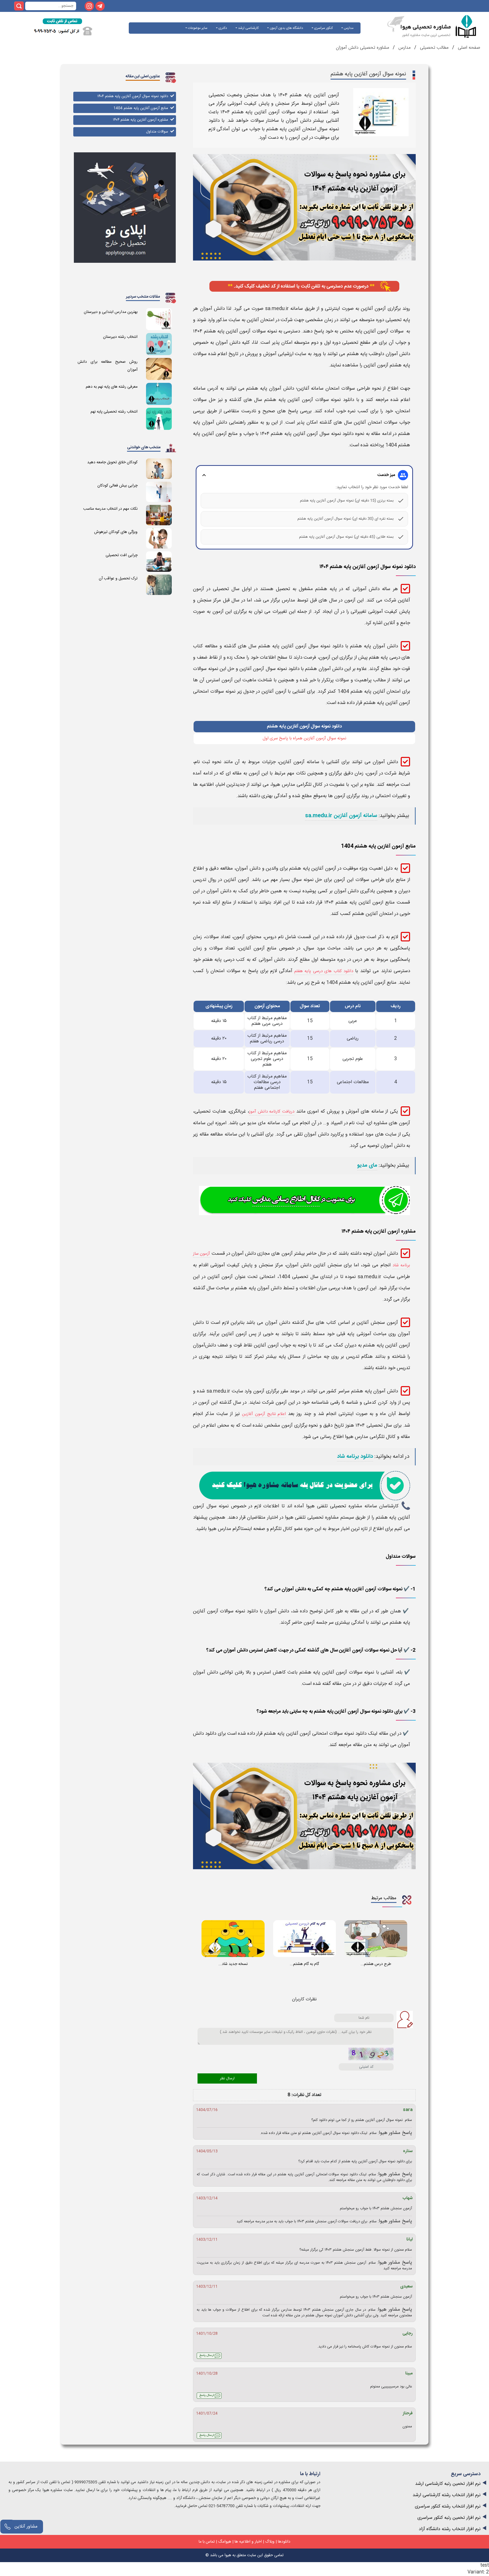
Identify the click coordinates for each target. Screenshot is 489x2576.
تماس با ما (207, 2542)
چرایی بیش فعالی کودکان (117, 486)
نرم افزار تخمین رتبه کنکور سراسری (449, 2518)
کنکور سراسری (323, 28)
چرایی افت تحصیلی (122, 555)
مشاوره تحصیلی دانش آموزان (363, 48)
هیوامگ (225, 2542)
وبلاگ (270, 2542)
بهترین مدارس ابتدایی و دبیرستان (111, 312)
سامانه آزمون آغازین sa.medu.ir (341, 816)
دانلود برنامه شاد (355, 1457)
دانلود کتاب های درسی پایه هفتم (324, 971)
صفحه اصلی (468, 48)
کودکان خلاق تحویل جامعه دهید (112, 462)
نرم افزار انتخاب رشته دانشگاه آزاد (450, 2529)
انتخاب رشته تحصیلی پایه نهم (114, 412)
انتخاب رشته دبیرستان (120, 337)
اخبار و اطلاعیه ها (248, 2542)
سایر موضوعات (197, 28)
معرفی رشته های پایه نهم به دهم (112, 387)
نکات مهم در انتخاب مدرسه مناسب (110, 509)
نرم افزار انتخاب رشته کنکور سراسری (448, 2506)
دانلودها (284, 2542)
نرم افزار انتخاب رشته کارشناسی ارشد (447, 2495)
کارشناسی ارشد (248, 28)
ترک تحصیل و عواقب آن (118, 579)
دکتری (222, 28)
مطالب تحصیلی (434, 48)
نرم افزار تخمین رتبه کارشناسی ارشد (448, 2484)
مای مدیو (367, 1166)
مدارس (348, 28)
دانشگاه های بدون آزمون (286, 28)
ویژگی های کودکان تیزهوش (116, 532)
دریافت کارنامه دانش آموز (272, 1112)
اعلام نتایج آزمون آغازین (264, 1414)
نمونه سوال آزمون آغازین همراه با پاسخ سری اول (304, 738)
